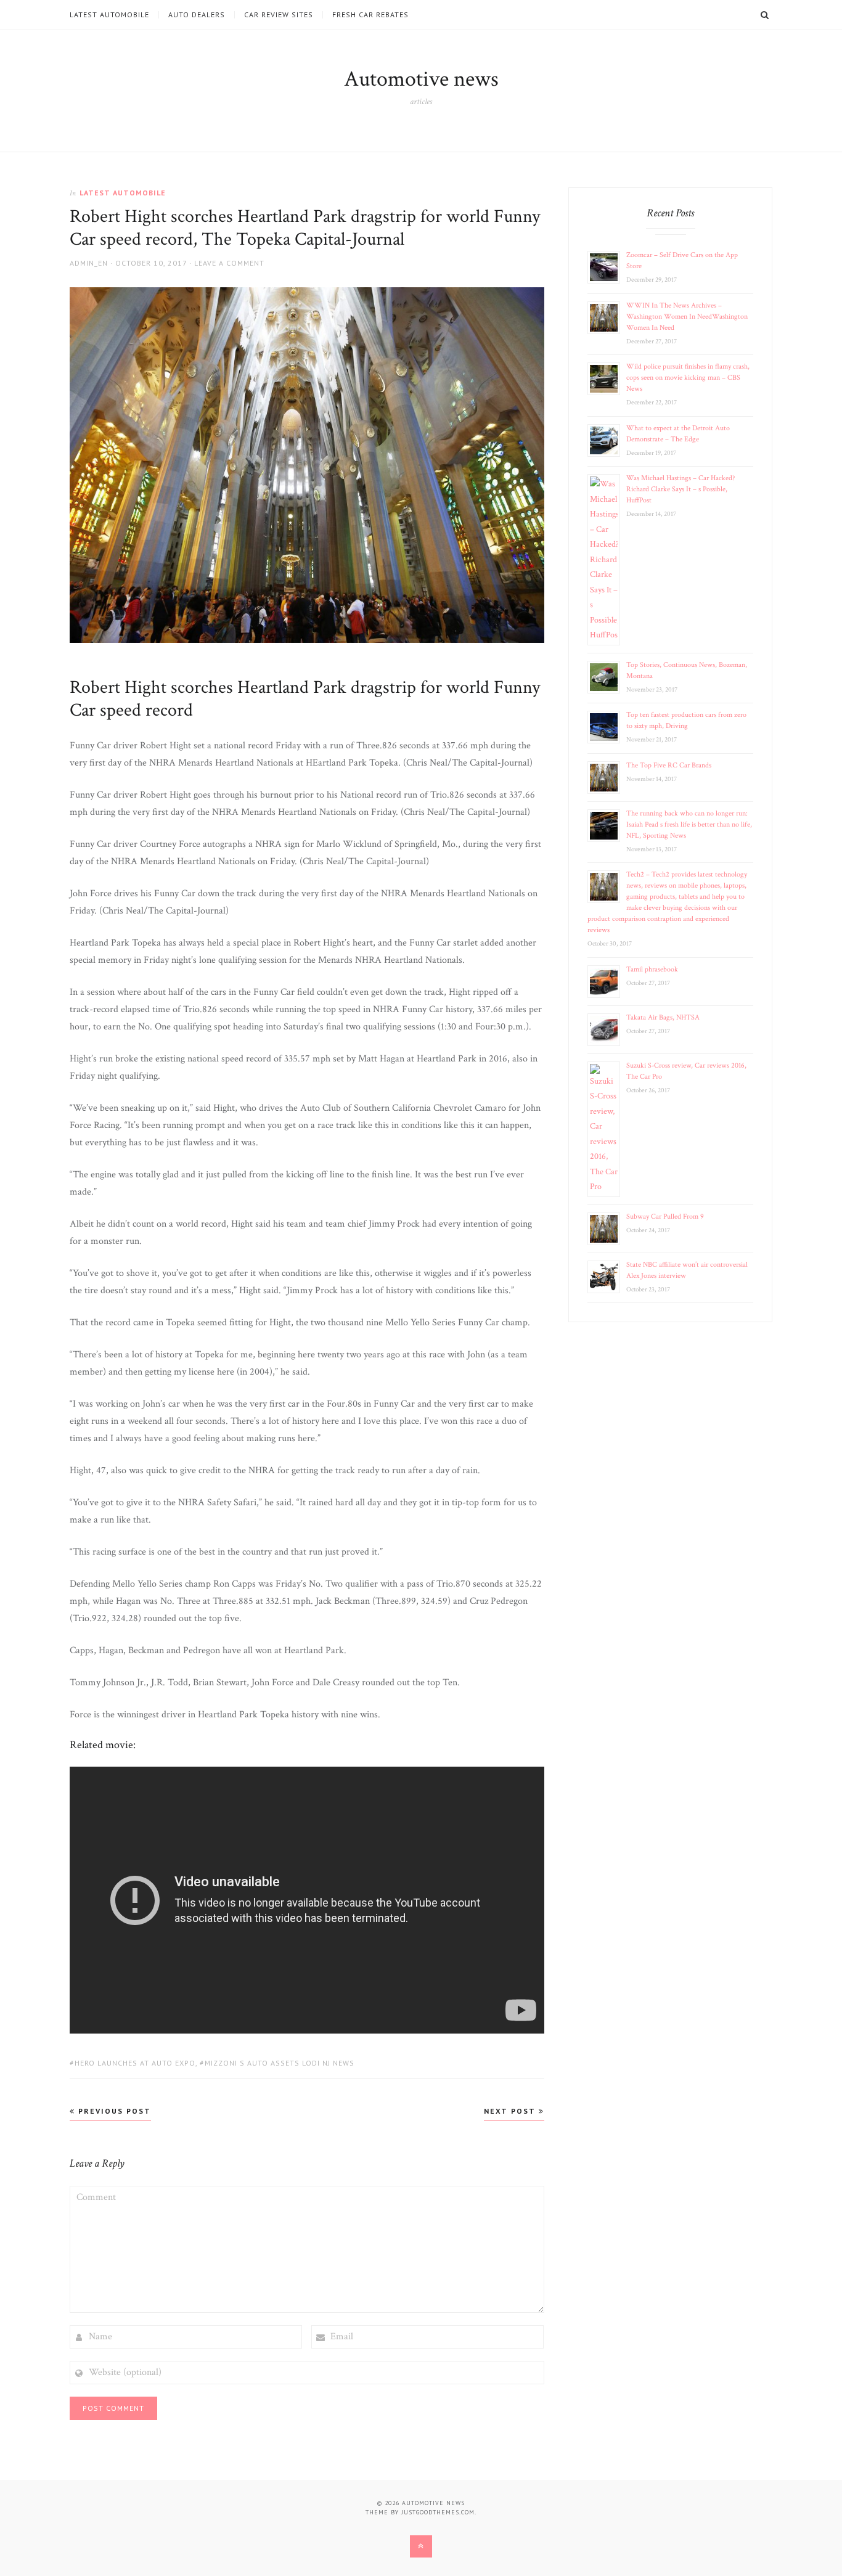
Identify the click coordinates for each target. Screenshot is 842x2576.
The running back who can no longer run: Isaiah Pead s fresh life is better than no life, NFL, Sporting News (689, 824)
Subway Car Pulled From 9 (665, 1216)
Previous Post (113, 2111)
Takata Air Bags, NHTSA (663, 1017)
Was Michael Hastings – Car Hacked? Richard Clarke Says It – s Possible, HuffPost (681, 489)
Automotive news (421, 79)
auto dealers (197, 15)
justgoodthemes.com (438, 2512)
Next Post (511, 2111)
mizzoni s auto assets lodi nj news (280, 2063)
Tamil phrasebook (652, 969)
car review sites (279, 15)
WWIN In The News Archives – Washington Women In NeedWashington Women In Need (687, 317)
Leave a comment (229, 263)
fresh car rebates (370, 15)
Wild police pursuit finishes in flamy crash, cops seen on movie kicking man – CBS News (688, 378)
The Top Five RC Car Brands (669, 765)
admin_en (89, 263)
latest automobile (109, 15)
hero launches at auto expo (135, 2063)
